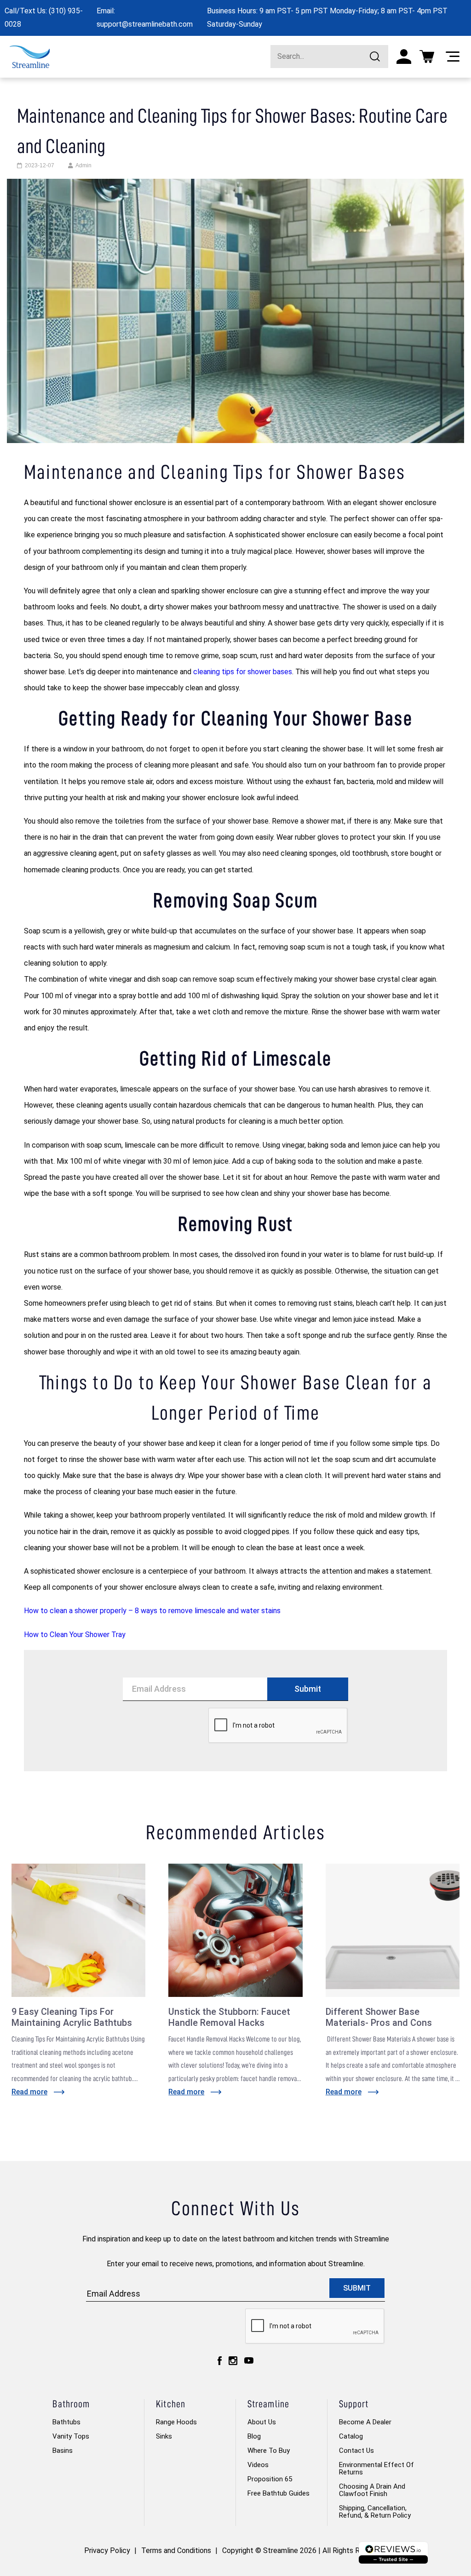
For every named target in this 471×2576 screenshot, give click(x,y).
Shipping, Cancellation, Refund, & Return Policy (375, 2512)
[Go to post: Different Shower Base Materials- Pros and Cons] (393, 1930)
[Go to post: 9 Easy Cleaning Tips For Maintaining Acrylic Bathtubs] (78, 1930)
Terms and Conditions (176, 2550)
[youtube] (249, 2360)
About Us (262, 2422)
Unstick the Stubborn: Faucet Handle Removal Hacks (229, 2017)
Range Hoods (176, 2422)
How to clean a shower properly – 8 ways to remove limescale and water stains (152, 1611)
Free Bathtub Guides (279, 2493)
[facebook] (220, 2360)
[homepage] (30, 57)
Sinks (164, 2436)
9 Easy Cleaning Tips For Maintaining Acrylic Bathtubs (72, 2017)
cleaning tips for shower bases (243, 672)
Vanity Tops (71, 2436)
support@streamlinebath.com (145, 24)
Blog (254, 2436)
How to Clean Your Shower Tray (75, 1635)
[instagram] (233, 2360)
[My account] (404, 57)
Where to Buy (269, 2451)
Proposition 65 (270, 2479)
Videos (258, 2465)
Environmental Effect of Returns (376, 2468)
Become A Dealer (365, 2422)
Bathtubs (66, 2422)
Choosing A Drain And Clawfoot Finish (372, 2490)
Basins (63, 2451)
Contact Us (356, 2451)
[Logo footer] (393, 2553)
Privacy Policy (107, 2550)
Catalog (351, 2436)
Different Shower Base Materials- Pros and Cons (379, 2017)
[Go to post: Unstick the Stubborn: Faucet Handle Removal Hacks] (235, 1930)
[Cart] (427, 57)
